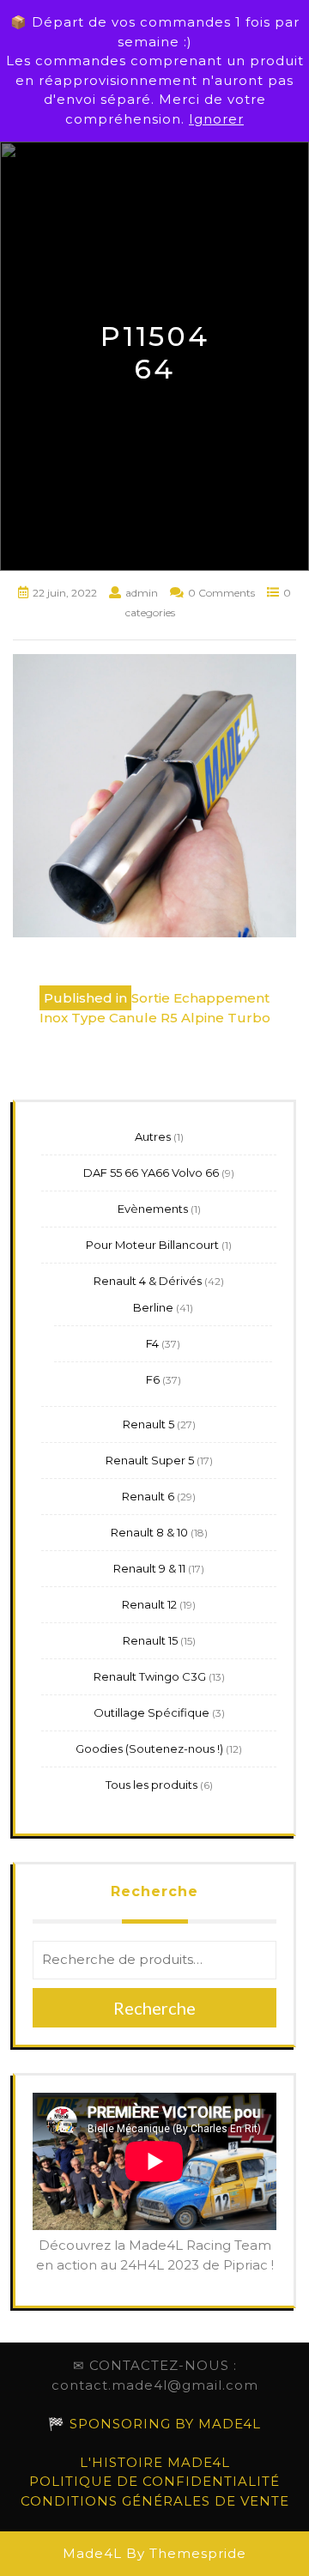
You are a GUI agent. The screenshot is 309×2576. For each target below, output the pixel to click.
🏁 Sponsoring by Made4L (154, 2424)
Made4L (92, 2553)
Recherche (154, 1891)
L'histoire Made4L (155, 2462)
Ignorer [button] (216, 119)
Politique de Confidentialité (154, 2481)
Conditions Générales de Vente (155, 2501)
